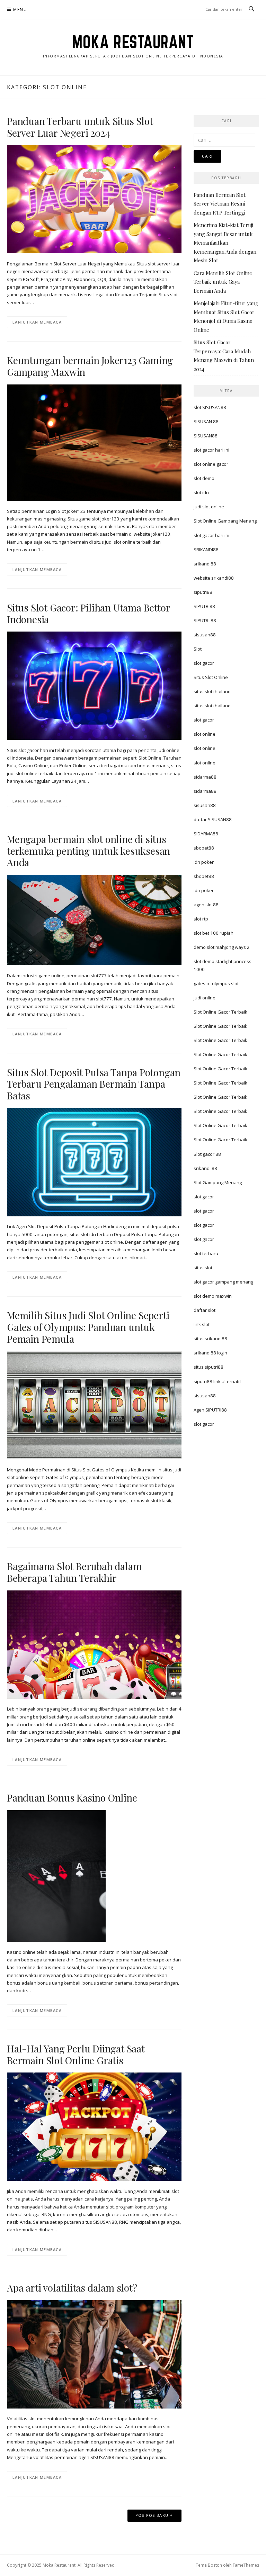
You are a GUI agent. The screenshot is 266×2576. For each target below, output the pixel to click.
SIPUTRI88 (204, 606)
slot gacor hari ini (211, 450)
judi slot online (209, 507)
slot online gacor (211, 464)
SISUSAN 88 (206, 421)
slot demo (204, 478)
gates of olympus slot (216, 983)
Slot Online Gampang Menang (225, 521)
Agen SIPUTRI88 (210, 1410)
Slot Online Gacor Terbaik (220, 1012)
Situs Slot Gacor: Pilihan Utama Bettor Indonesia (88, 613)
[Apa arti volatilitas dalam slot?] (94, 2354)
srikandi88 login (210, 1353)
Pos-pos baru (152, 2515)
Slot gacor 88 (207, 1154)
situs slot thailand (212, 691)
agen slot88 (206, 905)
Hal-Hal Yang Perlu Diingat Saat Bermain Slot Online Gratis (76, 2054)
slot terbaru (206, 1253)
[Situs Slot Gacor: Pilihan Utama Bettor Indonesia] (94, 685)
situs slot (203, 1268)
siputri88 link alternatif (217, 1381)
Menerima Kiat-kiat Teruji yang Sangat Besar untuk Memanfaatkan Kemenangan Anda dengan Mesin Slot (225, 243)
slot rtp (201, 919)
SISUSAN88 (206, 436)
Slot (198, 649)
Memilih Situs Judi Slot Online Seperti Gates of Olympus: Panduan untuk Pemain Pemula (88, 1327)
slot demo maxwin (213, 1296)
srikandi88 (205, 564)
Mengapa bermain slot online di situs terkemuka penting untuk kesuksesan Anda (88, 851)
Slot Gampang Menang (218, 1182)
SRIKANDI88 (206, 550)
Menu (20, 10)
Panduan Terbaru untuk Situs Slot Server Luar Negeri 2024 (80, 127)
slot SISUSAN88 (210, 407)
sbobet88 (204, 848)
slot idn (201, 492)
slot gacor (204, 663)
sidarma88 (205, 777)
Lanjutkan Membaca (37, 322)
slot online (205, 734)
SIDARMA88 (206, 834)
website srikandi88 (214, 578)
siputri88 (203, 592)
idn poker (204, 862)
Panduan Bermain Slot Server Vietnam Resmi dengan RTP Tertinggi (220, 204)
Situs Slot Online (211, 677)
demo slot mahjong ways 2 (222, 947)
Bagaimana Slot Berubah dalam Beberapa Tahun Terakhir (74, 1572)
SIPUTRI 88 (205, 620)
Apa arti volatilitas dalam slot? (72, 2288)
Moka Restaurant (133, 42)
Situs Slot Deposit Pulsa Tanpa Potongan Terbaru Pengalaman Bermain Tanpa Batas (94, 1084)
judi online (205, 998)
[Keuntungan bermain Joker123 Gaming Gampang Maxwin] (94, 442)
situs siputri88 (209, 1367)
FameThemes (246, 2565)
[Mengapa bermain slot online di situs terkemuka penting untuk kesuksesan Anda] (94, 919)
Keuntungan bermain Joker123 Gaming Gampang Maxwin (90, 366)
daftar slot (205, 1310)
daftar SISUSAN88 (213, 819)
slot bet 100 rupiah (214, 933)
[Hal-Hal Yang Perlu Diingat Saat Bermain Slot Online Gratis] (94, 2126)
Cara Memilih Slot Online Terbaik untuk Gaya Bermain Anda (223, 282)
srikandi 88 (205, 1168)
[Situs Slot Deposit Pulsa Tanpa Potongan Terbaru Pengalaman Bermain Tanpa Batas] (94, 1162)
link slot (202, 1324)
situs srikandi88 (210, 1339)
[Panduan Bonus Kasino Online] (56, 1875)
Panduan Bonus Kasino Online (72, 1798)
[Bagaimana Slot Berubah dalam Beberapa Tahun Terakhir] (94, 1644)
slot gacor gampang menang (223, 1282)
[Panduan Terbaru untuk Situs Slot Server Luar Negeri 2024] (94, 199)
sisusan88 (205, 635)
